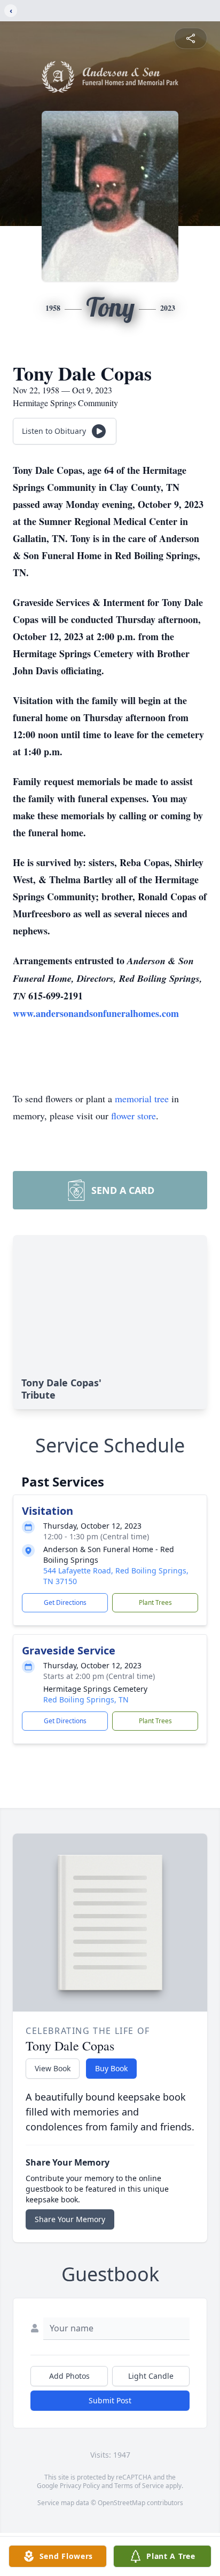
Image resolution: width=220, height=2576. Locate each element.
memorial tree (142, 1099)
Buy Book (111, 2068)
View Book (53, 2068)
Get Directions (65, 1602)
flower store (133, 1116)
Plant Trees (155, 1602)
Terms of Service (139, 2486)
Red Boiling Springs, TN (86, 1699)
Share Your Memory (70, 2219)
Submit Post (110, 2400)
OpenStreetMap (121, 2503)
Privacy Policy (80, 2486)
